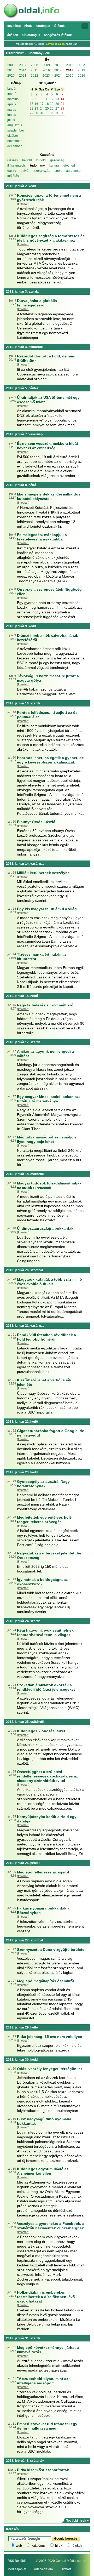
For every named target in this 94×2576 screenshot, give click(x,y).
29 (32, 113)
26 (52, 109)
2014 (23, 70)
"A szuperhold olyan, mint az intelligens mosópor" (43, 2381)
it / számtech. (16, 166)
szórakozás (42, 171)
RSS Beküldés (18, 2561)
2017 (58, 70)
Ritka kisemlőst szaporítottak (43, 2470)
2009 (46, 65)
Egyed (50, 44)
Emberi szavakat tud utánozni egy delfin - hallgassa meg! (47, 2426)
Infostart (23, 204)
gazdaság (57, 160)
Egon (61, 44)
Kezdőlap (14, 26)
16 (36, 104)
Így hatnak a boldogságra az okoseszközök (42, 1582)
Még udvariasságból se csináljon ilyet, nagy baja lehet (46, 1139)
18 (47, 104)
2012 (81, 65)
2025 (70, 76)
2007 (23, 65)
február (12, 94)
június (12, 115)
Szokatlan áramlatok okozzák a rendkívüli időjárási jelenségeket (46, 1687)
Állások (13, 35)
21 (62, 104)
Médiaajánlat (17, 2569)
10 (42, 99)
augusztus (15, 125)
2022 (34, 76)
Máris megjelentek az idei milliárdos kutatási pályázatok (49, 496)
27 (57, 109)
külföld (41, 160)
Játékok (59, 26)
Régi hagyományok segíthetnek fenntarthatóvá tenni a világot (45, 1632)
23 (36, 109)
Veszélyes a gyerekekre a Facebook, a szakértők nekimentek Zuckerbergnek (51, 2226)
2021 (23, 76)
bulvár (25, 171)
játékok (77, 2546)
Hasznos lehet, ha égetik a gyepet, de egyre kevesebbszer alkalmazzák (50, 760)
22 (32, 109)
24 (42, 109)
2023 (46, 76)
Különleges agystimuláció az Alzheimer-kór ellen (43, 2171)
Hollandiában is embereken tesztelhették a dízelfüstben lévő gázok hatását (46, 2297)
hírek (59, 2546)
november (14, 141)
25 (47, 109)
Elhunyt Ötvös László (36, 822)
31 (42, 113)
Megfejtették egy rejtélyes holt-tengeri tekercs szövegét (45, 1520)
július (11, 120)
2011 (70, 65)
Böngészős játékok (58, 35)
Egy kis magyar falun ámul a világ (47, 909)
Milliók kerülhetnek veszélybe (43, 873)
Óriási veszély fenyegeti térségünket (49, 2069)
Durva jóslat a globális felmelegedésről (37, 303)
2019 (81, 70)
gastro (12, 171)
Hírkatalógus (31, 35)
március (13, 99)
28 (62, 109)
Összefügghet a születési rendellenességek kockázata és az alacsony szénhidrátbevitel (47, 1776)
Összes (13, 160)
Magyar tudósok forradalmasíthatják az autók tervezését (49, 1185)
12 (52, 99)
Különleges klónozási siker (41, 1731)
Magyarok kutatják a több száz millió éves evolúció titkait (49, 1282)
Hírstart (66, 2569)
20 (57, 104)
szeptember (16, 130)
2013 (11, 70)
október (13, 136)
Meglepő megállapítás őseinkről (45, 1981)
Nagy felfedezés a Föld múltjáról (46, 1005)
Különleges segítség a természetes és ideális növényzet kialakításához (51, 238)
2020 (11, 76)
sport (58, 171)
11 (47, 99)
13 (57, 99)
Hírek (28, 26)
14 (62, 99)
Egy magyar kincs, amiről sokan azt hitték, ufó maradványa (48, 1099)
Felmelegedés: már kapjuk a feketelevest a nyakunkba (42, 537)
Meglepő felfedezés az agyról (43, 1872)
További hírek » (78, 2521)
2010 (58, 65)
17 (42, 104)
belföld (27, 160)
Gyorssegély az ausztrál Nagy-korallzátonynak (44, 1484)
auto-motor (74, 171)
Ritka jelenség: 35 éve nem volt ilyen (50, 2037)
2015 (34, 70)
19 (52, 104)
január (12, 89)
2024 (58, 76)
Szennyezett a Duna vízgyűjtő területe (51, 1950)
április (12, 104)
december (14, 146)
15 (32, 104)
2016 (46, 70)
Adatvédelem (43, 2569)
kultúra (54, 166)
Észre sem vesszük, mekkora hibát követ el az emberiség (48, 446)
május (12, 110)
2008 (34, 65)
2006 (11, 65)
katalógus (39, 2546)
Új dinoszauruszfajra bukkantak (45, 1228)
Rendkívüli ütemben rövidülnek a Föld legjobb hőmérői (46, 1337)
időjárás (13, 176)
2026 (81, 76)
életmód (69, 166)
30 (36, 113)
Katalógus (43, 26)
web (19, 2546)
